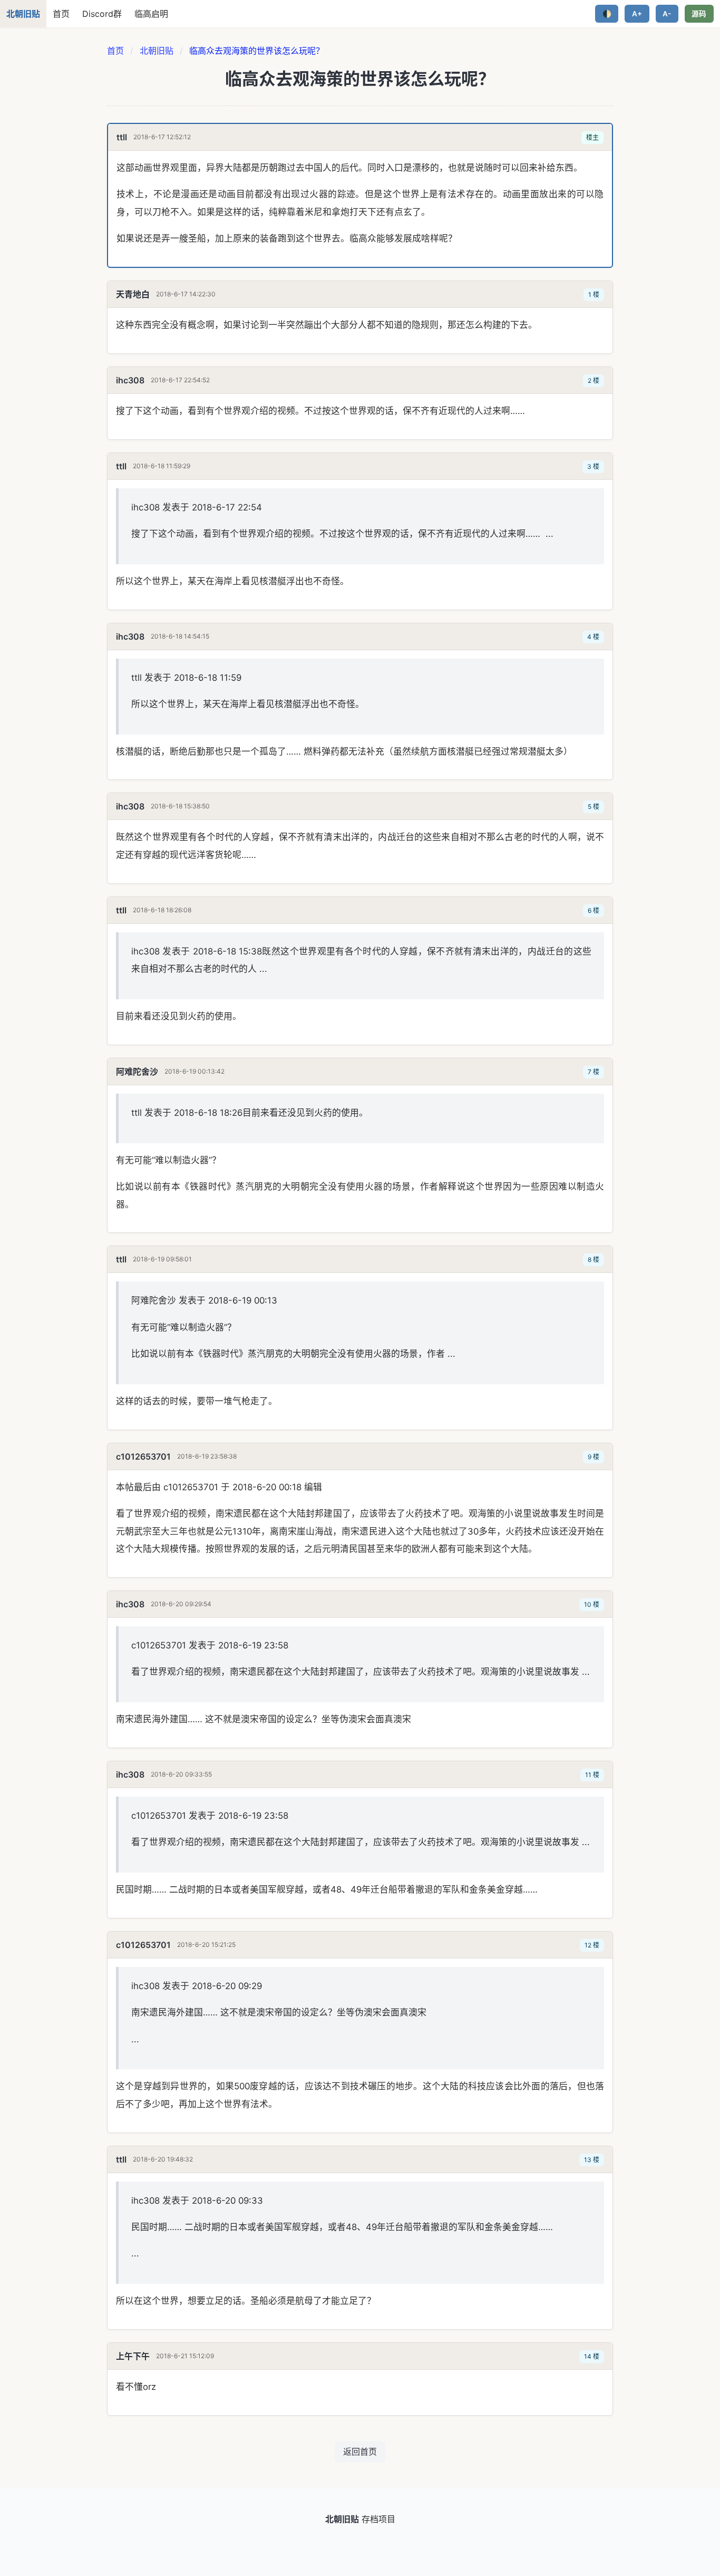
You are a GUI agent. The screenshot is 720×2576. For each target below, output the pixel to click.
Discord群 (102, 14)
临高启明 (151, 14)
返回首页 (360, 2452)
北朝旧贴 (157, 51)
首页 (61, 14)
